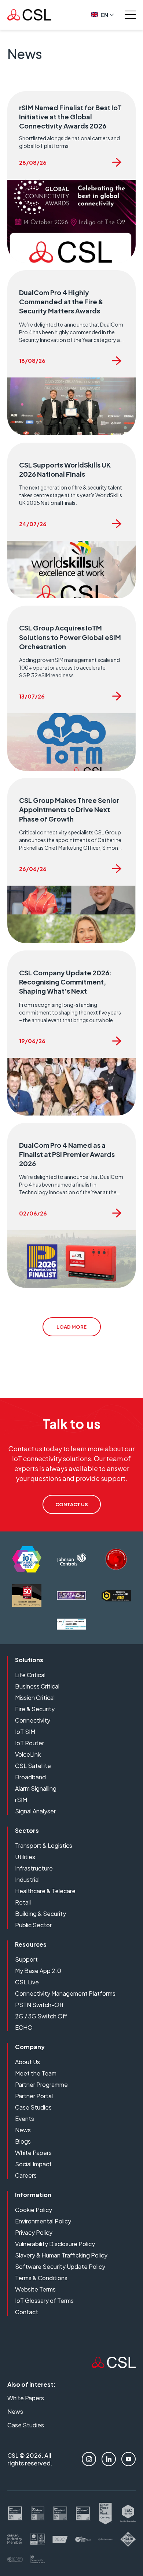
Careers (26, 2175)
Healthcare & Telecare (45, 1891)
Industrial (27, 1879)
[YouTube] (129, 2459)
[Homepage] (29, 15)
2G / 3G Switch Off (41, 2016)
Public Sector (33, 1925)
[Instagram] (89, 2459)
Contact (27, 2312)
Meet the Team (36, 2073)
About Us (27, 2062)
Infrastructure (34, 1868)
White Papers (33, 2153)
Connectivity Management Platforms (65, 1993)
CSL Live (27, 1982)
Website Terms (35, 2289)
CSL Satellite (33, 1766)
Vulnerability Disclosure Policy (55, 2244)
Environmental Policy (43, 2221)
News (23, 2130)
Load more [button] (71, 1327)
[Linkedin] (109, 2459)
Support (26, 1959)
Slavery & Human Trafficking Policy (61, 2255)
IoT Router (30, 1743)
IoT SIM (25, 1732)
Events (25, 2119)
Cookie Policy (34, 2210)
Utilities (25, 1857)
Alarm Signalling (36, 1788)
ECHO (24, 2027)
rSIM (21, 1800)
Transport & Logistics (44, 1845)
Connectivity (33, 1720)
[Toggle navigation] (130, 15)
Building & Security (41, 1914)
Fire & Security (35, 1709)
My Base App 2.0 (38, 1971)
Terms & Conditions (41, 2278)
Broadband (30, 1777)
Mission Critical (35, 1698)
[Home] (114, 2366)
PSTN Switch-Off (39, 2005)
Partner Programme (41, 2084)
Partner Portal (34, 2096)
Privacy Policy (34, 2232)
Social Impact (33, 2164)
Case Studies (33, 2107)
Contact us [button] (72, 1504)
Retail (23, 1902)
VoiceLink (28, 1754)
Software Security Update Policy (60, 2266)
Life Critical (30, 1675)
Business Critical (37, 1686)
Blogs (23, 2141)
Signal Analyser (35, 1811)
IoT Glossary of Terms (44, 2300)
